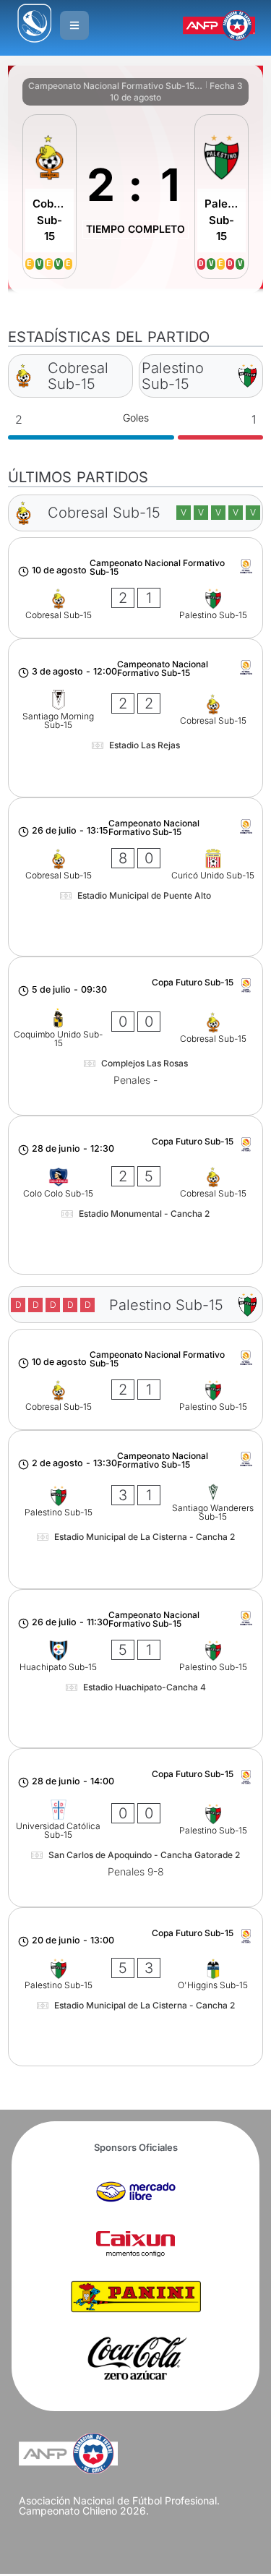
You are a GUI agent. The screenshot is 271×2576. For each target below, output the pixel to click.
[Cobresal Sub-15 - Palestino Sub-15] (135, 588)
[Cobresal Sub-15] (50, 197)
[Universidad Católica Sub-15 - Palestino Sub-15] (135, 1828)
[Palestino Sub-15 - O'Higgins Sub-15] (135, 1987)
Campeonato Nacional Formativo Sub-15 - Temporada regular (116, 86)
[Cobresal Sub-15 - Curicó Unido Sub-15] (135, 877)
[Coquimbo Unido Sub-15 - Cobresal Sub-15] (135, 1036)
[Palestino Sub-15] (221, 197)
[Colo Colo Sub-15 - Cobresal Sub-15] (135, 1195)
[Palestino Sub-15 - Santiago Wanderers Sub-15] (135, 1510)
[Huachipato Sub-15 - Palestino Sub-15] (135, 1669)
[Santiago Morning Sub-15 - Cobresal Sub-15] (135, 718)
